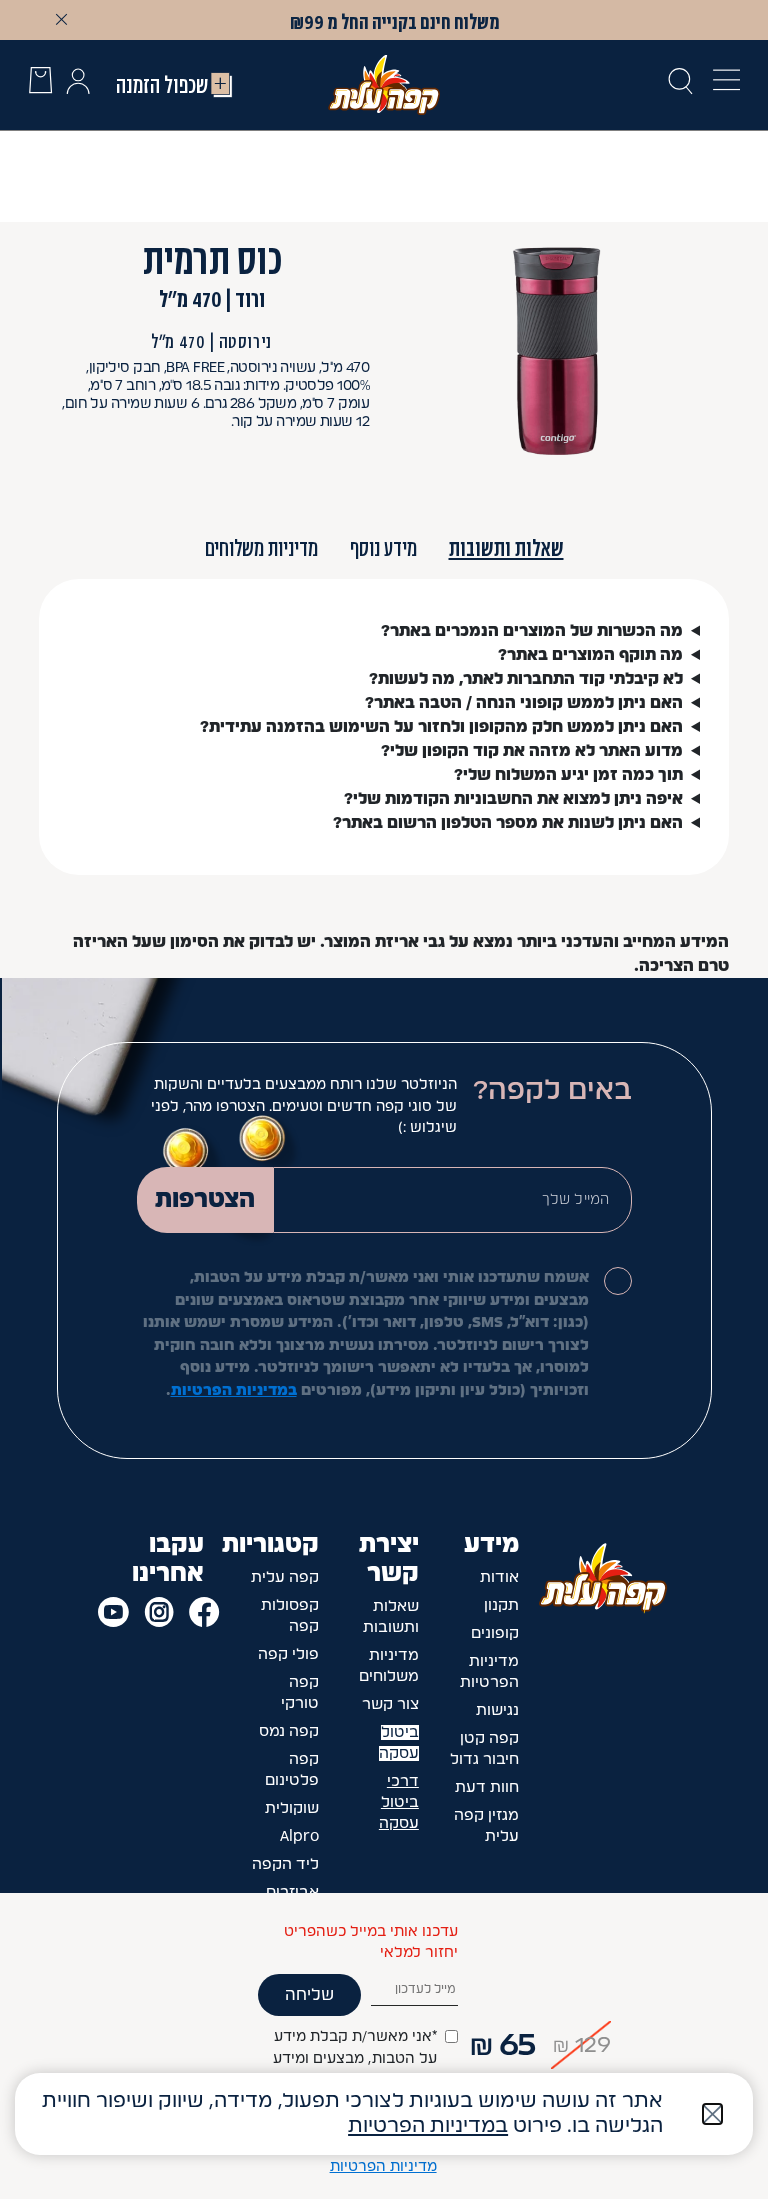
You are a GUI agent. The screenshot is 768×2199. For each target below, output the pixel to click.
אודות (499, 1577)
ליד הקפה (285, 1864)
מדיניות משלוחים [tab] (261, 548)
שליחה (309, 1995)
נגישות (497, 1710)
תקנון (501, 1605)
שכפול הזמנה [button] (162, 85)
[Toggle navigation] (720, 84)
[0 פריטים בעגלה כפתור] (40, 84)
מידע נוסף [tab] (383, 548)
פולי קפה (288, 1654)
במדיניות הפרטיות (234, 1390)
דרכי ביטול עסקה (399, 1802)
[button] (77, 85)
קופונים (495, 1633)
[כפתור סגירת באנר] (61, 19)
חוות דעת (487, 1787)
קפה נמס (289, 1731)
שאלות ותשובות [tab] (506, 548)
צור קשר (390, 1704)
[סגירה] (712, 2114)
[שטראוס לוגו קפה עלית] (384, 84)
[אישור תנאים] (618, 1281)
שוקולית (292, 1808)
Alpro (299, 1836)
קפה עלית (285, 1577)
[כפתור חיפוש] (680, 85)
